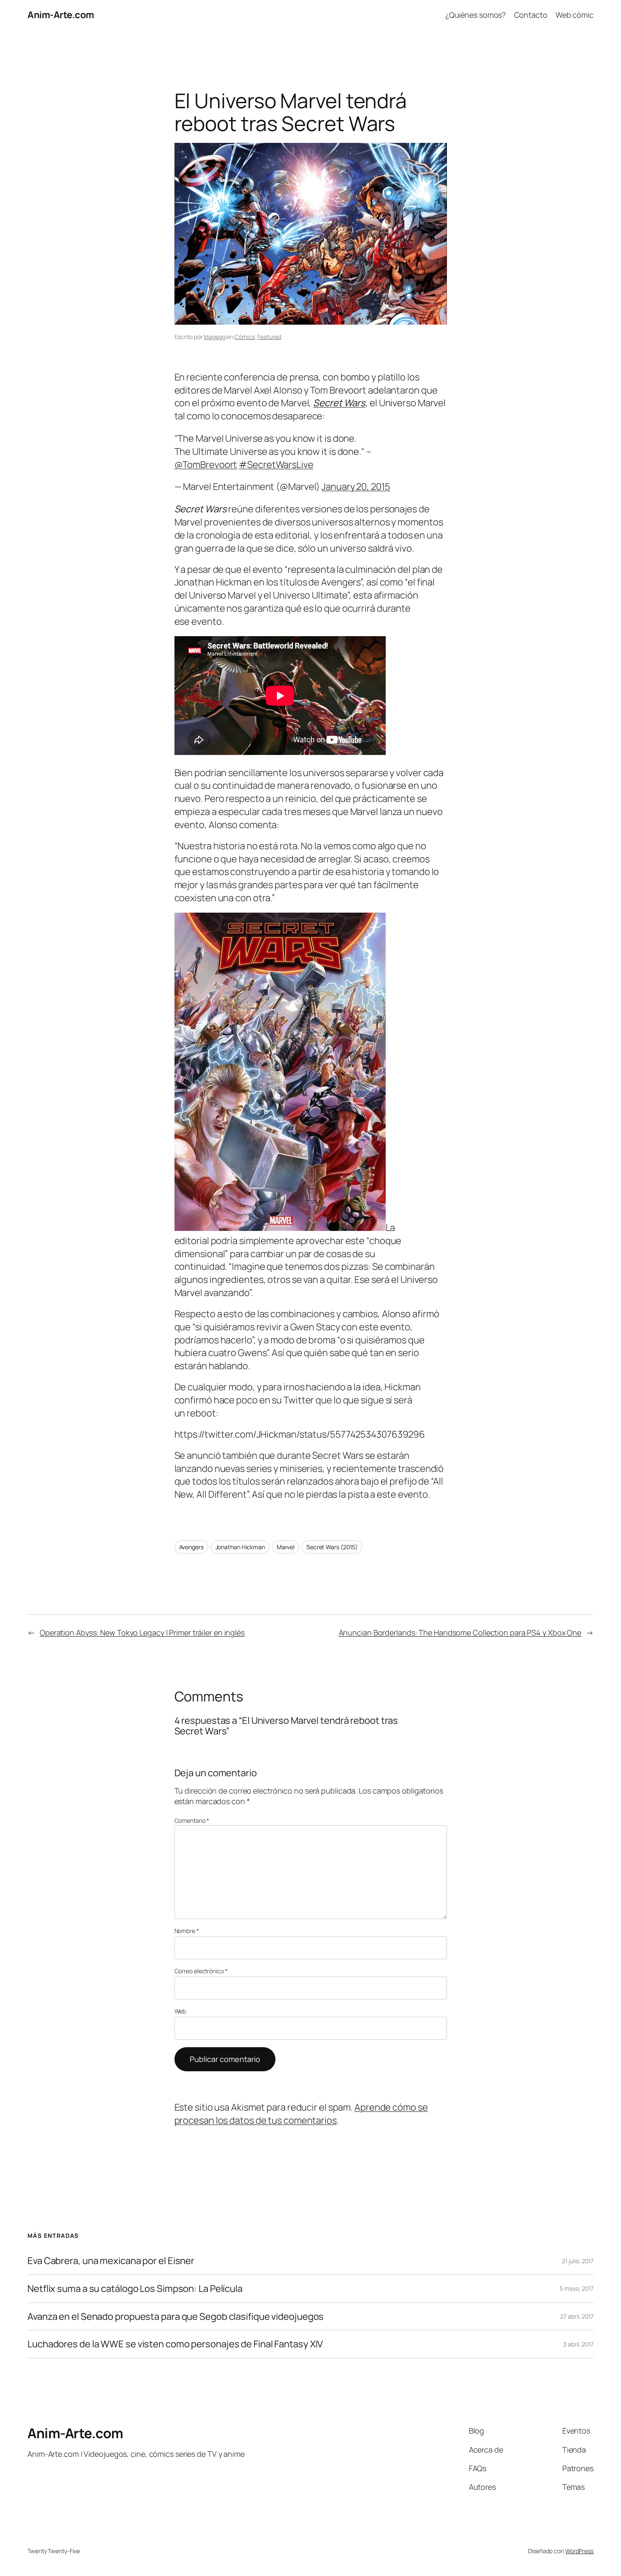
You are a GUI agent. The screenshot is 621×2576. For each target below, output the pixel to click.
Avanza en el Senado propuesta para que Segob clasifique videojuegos (176, 2317)
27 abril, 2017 (577, 2316)
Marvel (286, 1547)
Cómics (244, 337)
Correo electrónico (201, 1971)
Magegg (214, 337)
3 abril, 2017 (578, 2344)
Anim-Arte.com (61, 15)
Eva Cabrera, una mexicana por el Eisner (111, 2261)
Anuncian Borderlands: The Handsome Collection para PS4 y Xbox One (460, 1633)
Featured (269, 337)
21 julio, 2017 (578, 2261)
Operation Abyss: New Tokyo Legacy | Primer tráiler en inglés (142, 1633)
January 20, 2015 (356, 487)
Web (180, 2011)
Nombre (187, 1931)
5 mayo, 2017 (577, 2288)
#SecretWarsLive (276, 465)
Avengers (191, 1547)
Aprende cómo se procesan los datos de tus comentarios (301, 2114)
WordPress (579, 2551)
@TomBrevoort (206, 465)
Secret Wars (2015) (332, 1547)
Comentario (192, 1820)
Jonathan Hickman (240, 1547)
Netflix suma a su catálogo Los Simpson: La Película (135, 2289)
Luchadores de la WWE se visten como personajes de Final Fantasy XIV (175, 2344)
